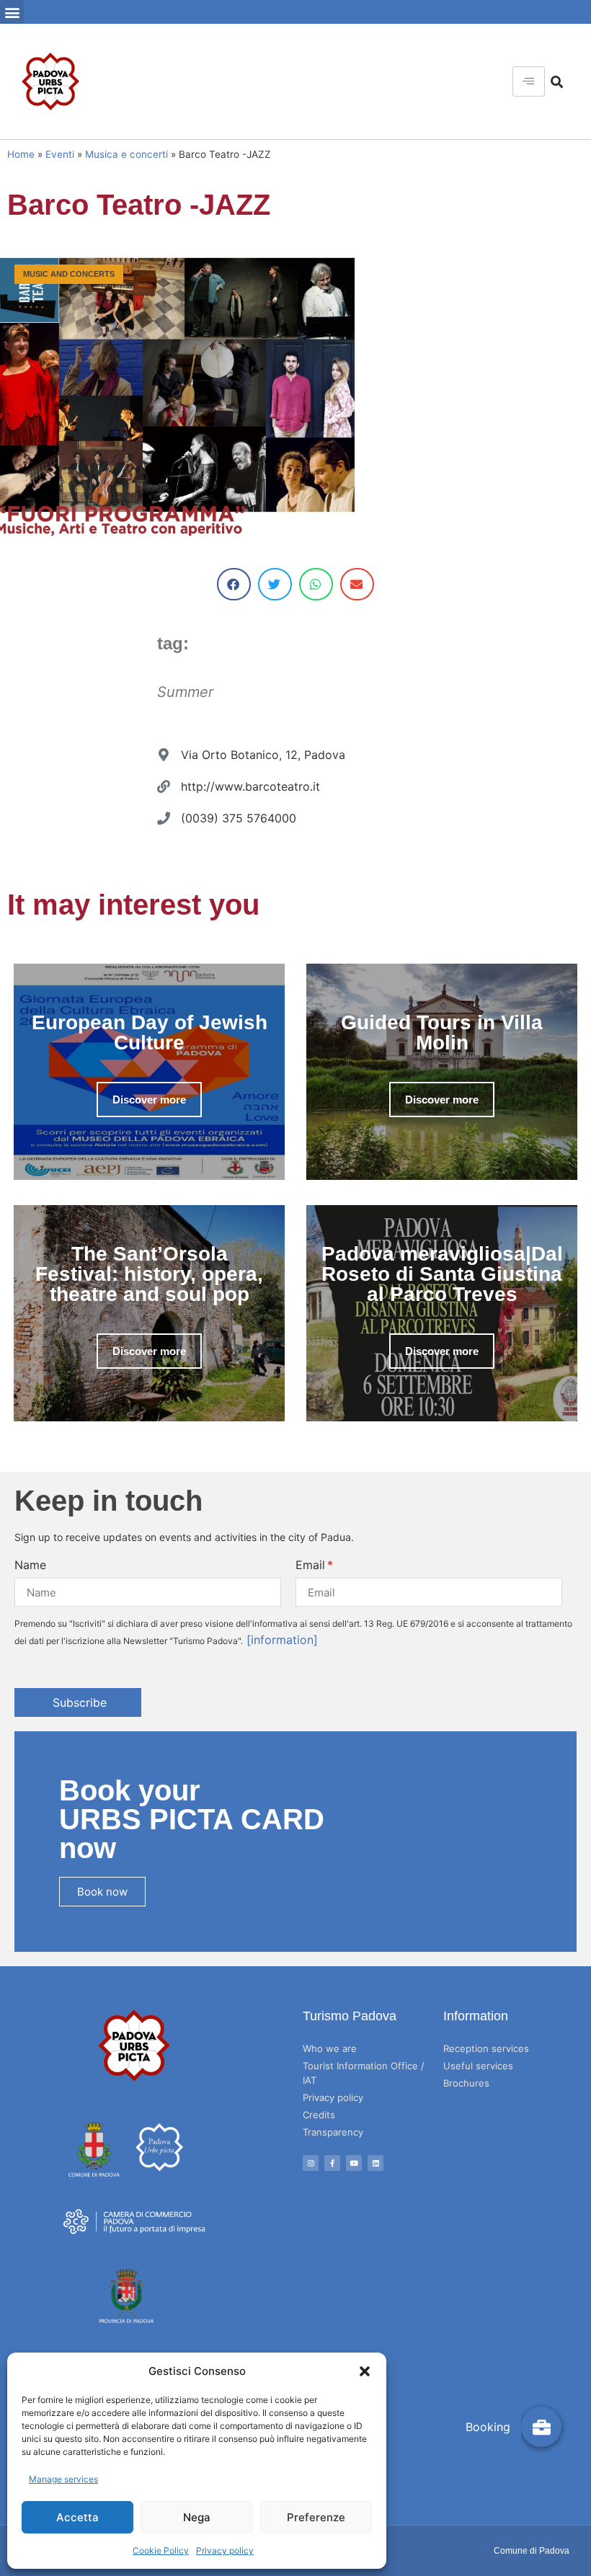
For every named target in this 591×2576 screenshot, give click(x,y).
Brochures (466, 2083)
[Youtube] (354, 2163)
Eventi (60, 154)
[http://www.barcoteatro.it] (164, 786)
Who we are (330, 2048)
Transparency (333, 2132)
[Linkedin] (376, 2163)
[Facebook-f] (332, 2163)
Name (30, 1565)
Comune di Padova (532, 2551)
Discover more (149, 1100)
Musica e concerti (126, 154)
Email (310, 1565)
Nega (197, 2517)
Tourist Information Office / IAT (364, 2073)
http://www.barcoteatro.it (250, 786)
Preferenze (316, 2517)
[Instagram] (311, 2163)
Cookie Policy (161, 2550)
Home (21, 154)
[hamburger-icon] (529, 81)
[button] (365, 2371)
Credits (319, 2115)
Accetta (77, 2517)
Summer (185, 692)
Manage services (63, 2479)
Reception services (486, 2048)
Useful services (478, 2066)
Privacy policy (225, 2550)
